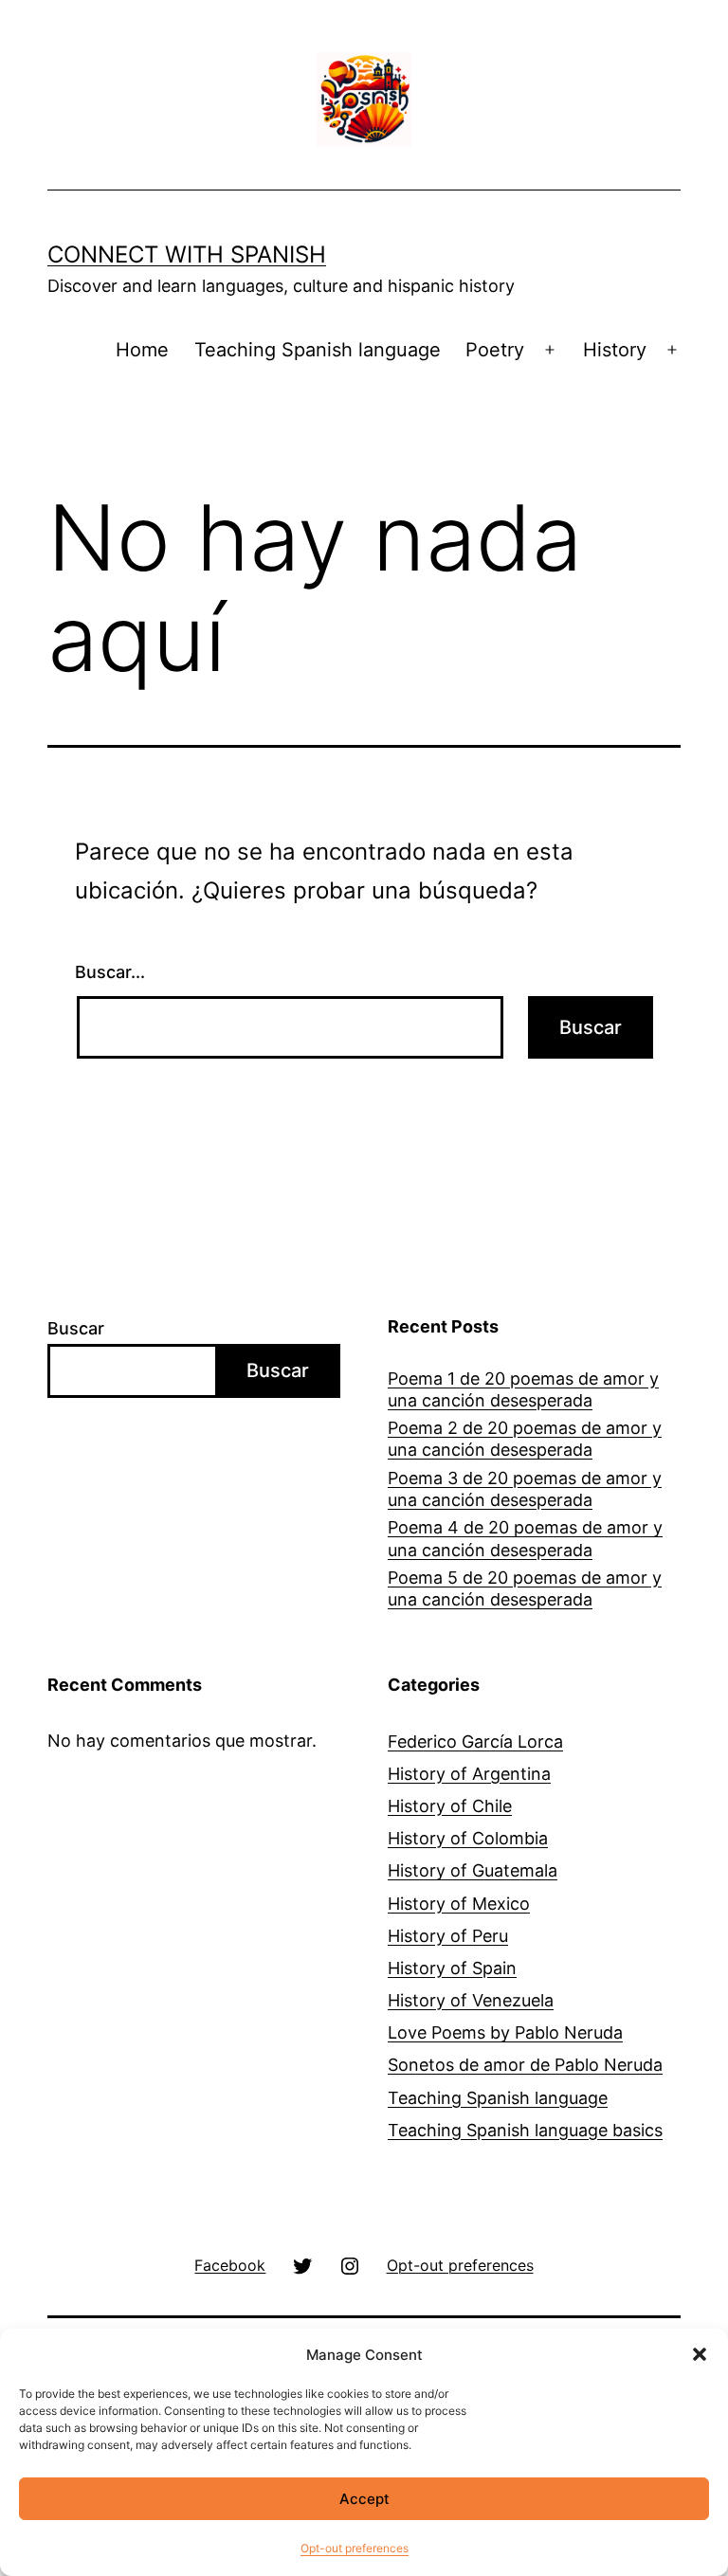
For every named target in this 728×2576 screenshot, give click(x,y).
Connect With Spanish (187, 254)
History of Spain (452, 1968)
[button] (700, 2354)
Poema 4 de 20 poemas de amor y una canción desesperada (525, 1538)
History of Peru (448, 1936)
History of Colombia (468, 1838)
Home (142, 350)
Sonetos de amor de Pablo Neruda (525, 2065)
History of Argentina (469, 1774)
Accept (364, 2499)
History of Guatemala (473, 1870)
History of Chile (450, 1806)
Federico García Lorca (475, 1742)
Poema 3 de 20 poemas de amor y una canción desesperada (525, 1489)
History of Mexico (459, 1904)
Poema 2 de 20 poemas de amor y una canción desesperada (525, 1439)
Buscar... (110, 972)
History (615, 350)
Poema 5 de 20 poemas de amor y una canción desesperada (525, 1588)
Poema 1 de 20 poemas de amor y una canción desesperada (523, 1389)
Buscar (76, 1328)
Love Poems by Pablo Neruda (505, 2032)
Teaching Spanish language (318, 350)
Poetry (495, 350)
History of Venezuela (471, 2000)
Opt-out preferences (355, 2548)
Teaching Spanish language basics (525, 2130)
